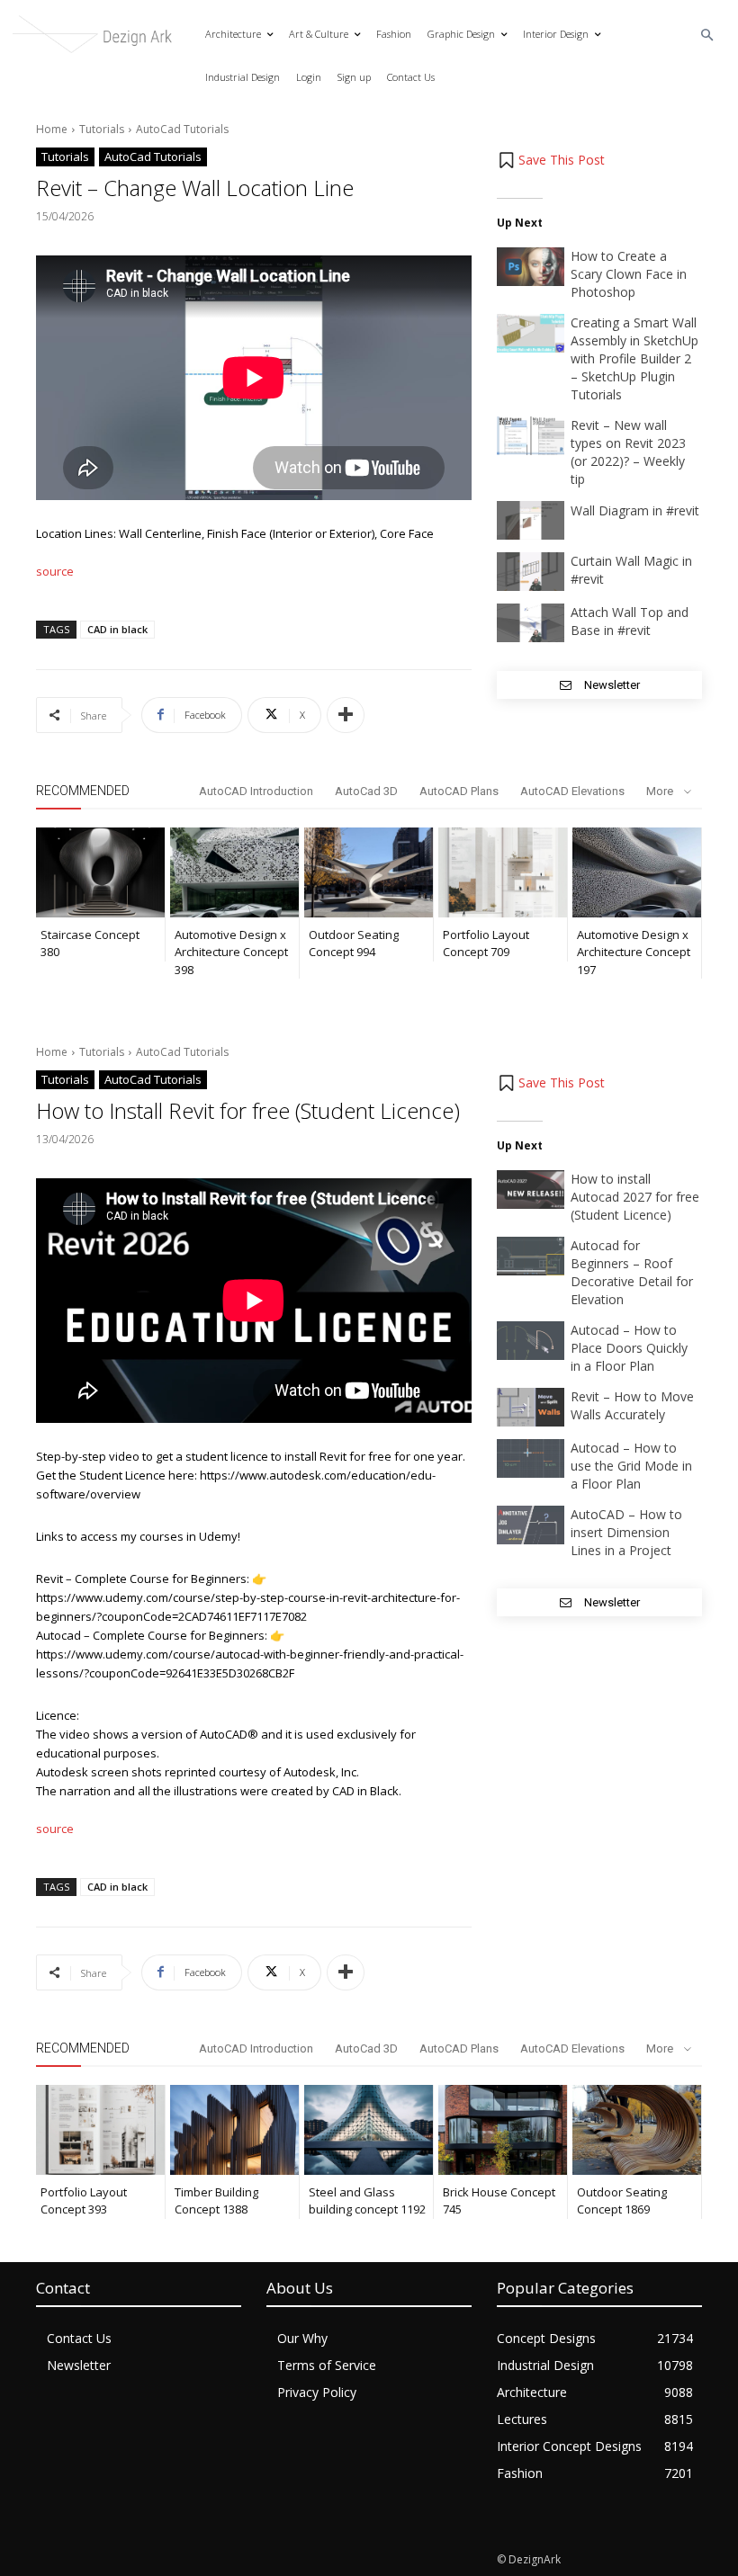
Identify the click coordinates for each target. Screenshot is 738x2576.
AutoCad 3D (366, 791)
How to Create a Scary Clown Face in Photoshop (629, 274)
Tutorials (102, 129)
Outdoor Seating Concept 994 (354, 944)
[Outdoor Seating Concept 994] (369, 872)
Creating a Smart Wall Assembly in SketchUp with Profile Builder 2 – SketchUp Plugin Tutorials (634, 358)
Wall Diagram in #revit (635, 510)
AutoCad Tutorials (182, 129)
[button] (708, 36)
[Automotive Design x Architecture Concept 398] (234, 872)
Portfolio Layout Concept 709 (486, 944)
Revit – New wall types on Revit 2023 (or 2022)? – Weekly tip (628, 452)
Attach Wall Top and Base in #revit (630, 621)
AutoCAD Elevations (572, 791)
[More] (346, 715)
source (55, 571)
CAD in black (117, 629)
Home (52, 129)
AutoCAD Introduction (256, 791)
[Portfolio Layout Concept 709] (503, 872)
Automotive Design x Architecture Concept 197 (634, 952)
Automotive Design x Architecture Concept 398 (231, 952)
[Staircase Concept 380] (100, 872)
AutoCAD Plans (459, 791)
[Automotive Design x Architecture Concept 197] (637, 872)
